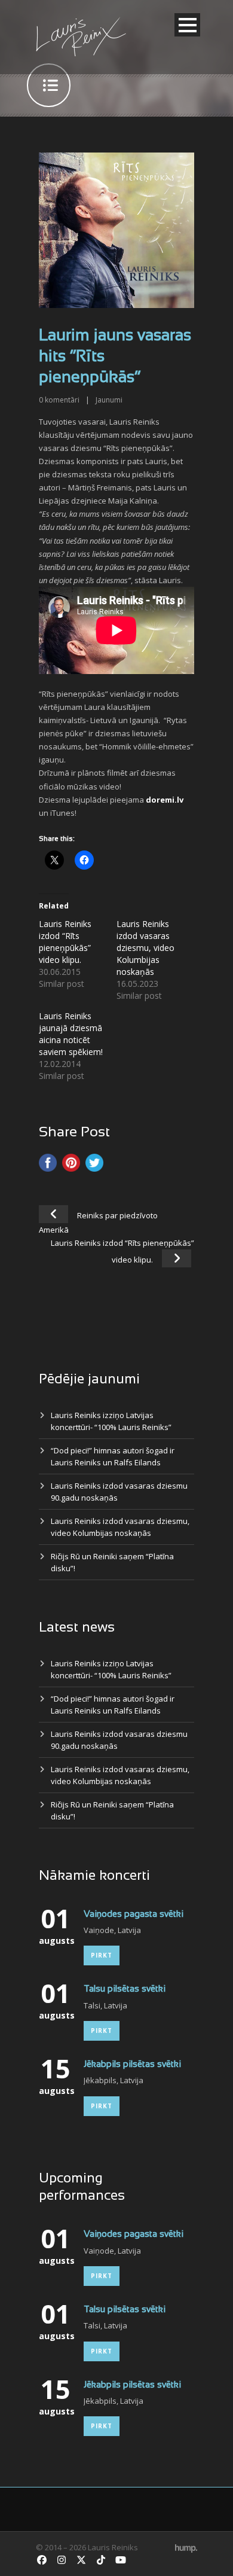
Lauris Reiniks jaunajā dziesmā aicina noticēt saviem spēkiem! (71, 1034)
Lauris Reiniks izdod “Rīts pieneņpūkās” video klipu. (65, 942)
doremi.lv (165, 800)
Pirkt (102, 1955)
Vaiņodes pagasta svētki (134, 1915)
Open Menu (187, 25)
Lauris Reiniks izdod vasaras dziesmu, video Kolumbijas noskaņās (145, 948)
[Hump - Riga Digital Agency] (186, 2547)
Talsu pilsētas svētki (125, 1989)
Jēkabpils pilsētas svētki (132, 2065)
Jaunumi (109, 400)
